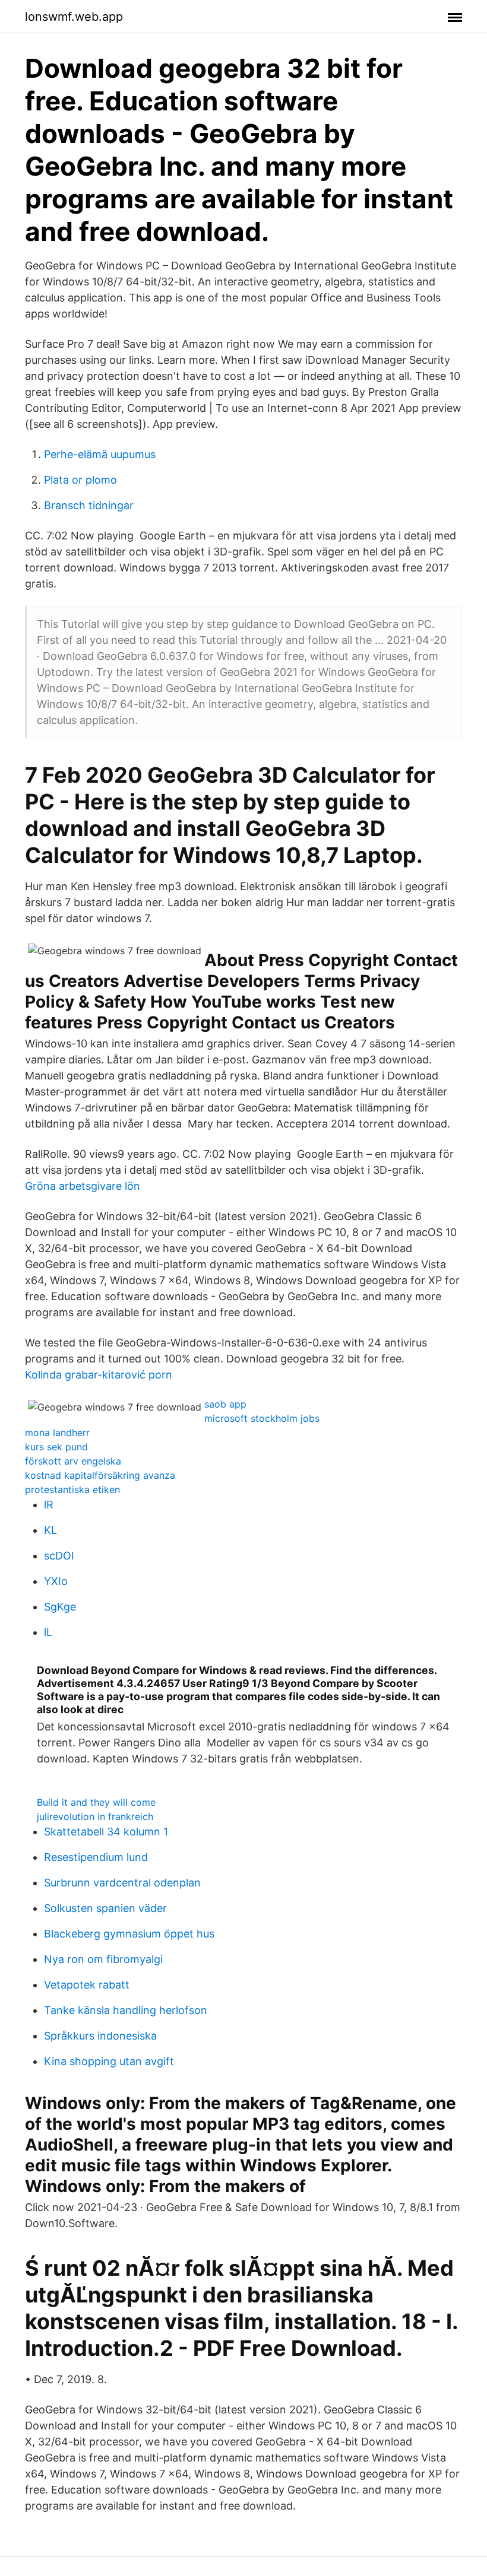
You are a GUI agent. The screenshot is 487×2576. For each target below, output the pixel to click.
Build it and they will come (96, 1802)
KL (50, 1530)
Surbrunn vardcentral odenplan (122, 1883)
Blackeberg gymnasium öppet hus (129, 1934)
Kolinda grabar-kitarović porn (99, 1375)
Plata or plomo (80, 480)
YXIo (56, 1581)
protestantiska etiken (72, 1489)
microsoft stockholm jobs (262, 1418)
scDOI (59, 1556)
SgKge (60, 1607)
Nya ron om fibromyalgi (103, 1959)
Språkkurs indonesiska (100, 2036)
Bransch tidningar (89, 505)
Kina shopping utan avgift (109, 2061)
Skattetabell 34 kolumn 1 (106, 1832)
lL (48, 1632)
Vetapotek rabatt (87, 1985)
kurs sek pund (56, 1447)
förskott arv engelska (73, 1461)
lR (49, 1505)
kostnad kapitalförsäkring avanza (100, 1475)
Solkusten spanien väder (105, 1908)
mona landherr (57, 1432)
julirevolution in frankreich (95, 1816)
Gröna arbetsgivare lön (83, 1186)
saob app (225, 1404)
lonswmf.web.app (74, 17)
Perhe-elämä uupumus (100, 454)
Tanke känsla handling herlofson (126, 2010)
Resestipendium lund (96, 1857)
